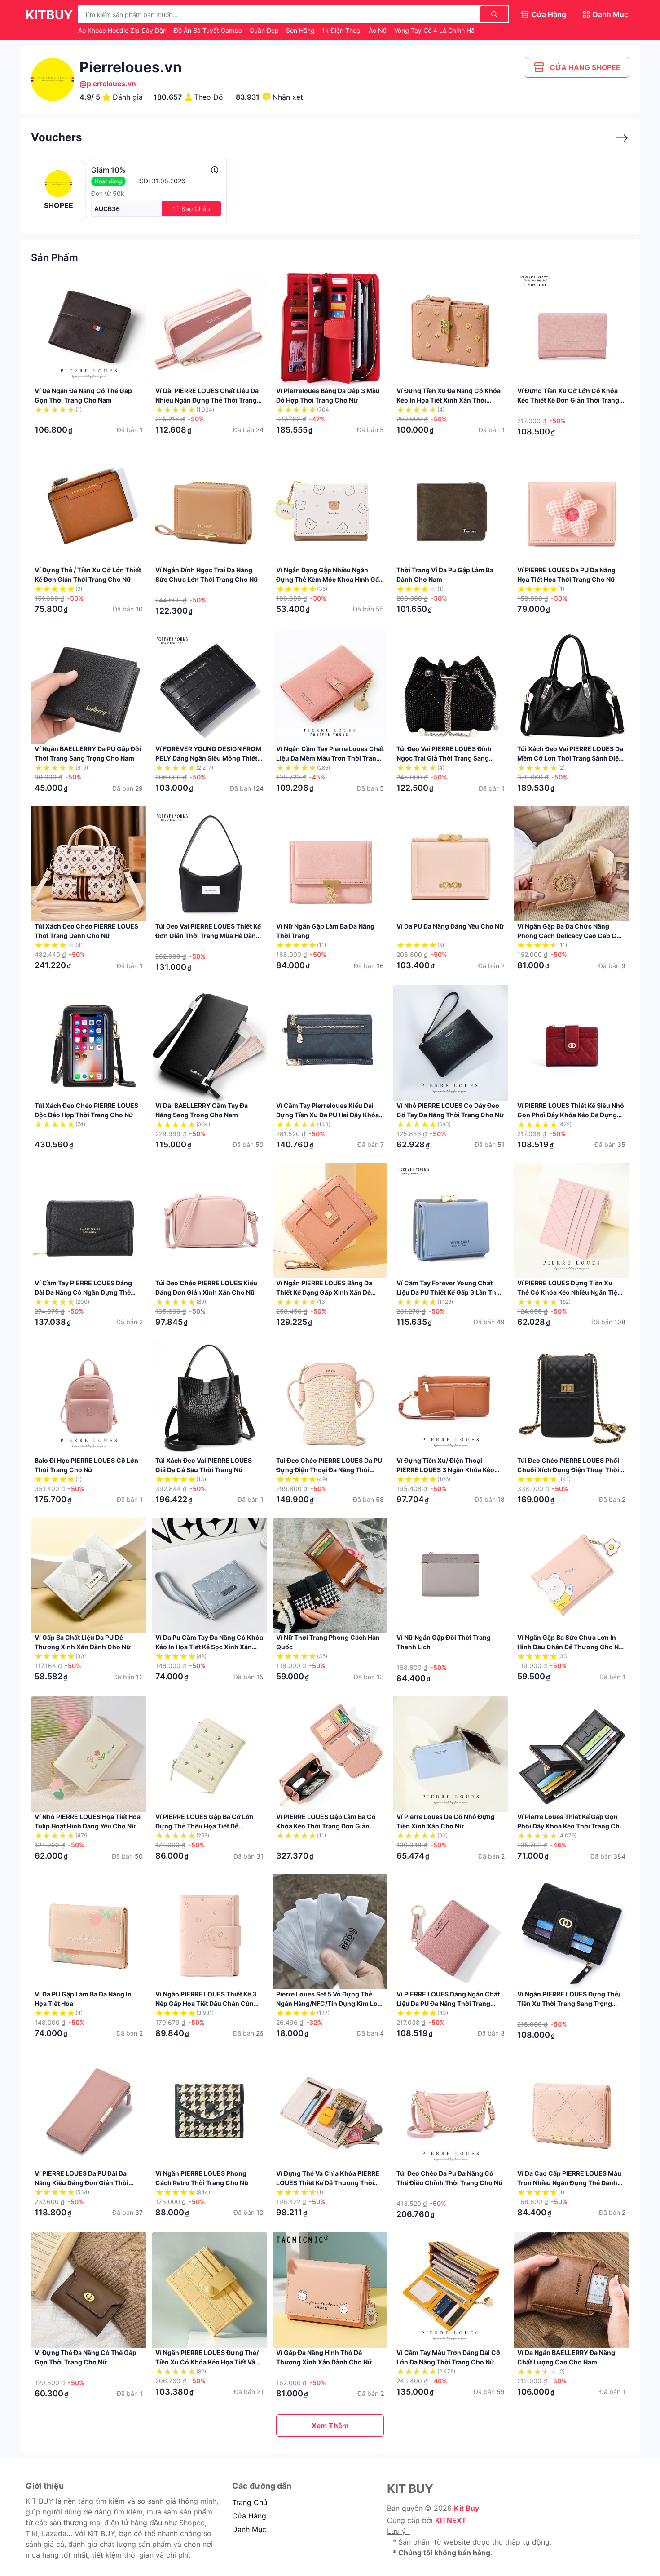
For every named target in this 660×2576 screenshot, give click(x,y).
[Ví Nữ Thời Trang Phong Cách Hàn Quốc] (330, 1575)
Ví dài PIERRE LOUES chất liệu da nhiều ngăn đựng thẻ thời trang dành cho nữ (207, 400)
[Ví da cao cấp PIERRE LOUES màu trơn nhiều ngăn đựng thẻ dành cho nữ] (571, 2111)
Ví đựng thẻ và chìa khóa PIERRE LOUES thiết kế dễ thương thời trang (328, 2183)
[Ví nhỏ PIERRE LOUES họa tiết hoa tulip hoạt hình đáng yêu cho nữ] (89, 1754)
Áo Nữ (379, 30)
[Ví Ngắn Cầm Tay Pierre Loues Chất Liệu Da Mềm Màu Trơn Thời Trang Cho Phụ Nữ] (330, 687)
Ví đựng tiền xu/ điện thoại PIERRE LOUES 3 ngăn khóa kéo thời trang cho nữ (445, 1470)
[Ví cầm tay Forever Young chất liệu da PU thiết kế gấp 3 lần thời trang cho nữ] (451, 1220)
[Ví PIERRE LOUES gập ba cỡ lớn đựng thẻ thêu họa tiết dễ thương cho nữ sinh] (209, 1754)
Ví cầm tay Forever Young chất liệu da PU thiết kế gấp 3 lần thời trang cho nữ (449, 1292)
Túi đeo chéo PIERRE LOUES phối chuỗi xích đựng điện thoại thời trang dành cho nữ (568, 1470)
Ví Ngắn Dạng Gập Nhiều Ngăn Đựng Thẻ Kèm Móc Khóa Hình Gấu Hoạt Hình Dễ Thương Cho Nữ (330, 579)
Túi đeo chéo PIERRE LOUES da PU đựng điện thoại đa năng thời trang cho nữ (329, 1470)
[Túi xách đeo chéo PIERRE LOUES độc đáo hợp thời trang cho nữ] (89, 1043)
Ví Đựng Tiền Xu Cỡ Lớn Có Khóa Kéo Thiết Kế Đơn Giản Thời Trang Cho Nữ (568, 400)
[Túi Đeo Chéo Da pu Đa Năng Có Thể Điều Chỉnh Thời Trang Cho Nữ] (451, 2111)
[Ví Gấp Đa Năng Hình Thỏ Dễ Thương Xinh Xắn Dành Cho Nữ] (330, 2290)
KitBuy (49, 15)
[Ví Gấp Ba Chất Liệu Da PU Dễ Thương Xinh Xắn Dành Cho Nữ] (89, 1575)
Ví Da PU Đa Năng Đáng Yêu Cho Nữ (450, 926)
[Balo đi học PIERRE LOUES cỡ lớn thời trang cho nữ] (89, 1398)
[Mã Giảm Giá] (617, 138)
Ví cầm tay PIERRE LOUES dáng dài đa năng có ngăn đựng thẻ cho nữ (83, 1292)
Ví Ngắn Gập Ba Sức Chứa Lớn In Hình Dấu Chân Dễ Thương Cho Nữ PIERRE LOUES (570, 1647)
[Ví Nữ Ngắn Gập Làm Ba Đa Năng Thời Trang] (330, 864)
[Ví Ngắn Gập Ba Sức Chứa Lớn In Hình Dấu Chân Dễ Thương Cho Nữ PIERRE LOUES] (571, 1575)
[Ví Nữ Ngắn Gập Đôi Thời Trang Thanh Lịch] (451, 1575)
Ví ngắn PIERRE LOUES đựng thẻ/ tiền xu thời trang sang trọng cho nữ (569, 2003)
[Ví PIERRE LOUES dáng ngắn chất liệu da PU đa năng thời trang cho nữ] (451, 1932)
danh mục (249, 2529)
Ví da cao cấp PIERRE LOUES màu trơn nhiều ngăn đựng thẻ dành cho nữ (569, 2183)
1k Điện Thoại (343, 30)
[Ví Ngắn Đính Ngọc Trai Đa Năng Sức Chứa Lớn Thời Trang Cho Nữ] (209, 507)
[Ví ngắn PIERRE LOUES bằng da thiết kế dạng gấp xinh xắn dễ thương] (330, 1220)
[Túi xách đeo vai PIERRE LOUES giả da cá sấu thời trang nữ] (209, 1398)
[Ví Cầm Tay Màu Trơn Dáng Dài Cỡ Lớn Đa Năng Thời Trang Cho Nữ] (451, 2290)
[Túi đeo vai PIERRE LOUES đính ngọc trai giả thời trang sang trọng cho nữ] (451, 687)
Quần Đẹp (265, 30)
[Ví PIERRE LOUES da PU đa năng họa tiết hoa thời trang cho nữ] (571, 507)
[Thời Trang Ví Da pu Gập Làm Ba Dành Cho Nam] (451, 507)
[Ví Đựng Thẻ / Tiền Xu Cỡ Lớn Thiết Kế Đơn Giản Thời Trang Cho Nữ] (89, 507)
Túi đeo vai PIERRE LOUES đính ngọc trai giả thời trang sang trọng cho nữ (444, 758)
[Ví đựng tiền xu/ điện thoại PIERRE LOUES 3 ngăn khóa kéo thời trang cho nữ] (451, 1398)
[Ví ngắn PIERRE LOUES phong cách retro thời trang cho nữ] (209, 2111)
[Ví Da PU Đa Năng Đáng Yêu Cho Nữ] (451, 864)
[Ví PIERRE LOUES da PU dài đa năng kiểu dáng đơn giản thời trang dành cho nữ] (89, 2111)
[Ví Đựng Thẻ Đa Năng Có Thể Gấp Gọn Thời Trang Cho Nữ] (89, 2290)
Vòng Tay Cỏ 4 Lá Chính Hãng (439, 30)
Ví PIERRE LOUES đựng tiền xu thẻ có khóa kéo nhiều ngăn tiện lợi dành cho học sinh (569, 1292)
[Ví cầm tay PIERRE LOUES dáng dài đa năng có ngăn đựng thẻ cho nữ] (89, 1220)
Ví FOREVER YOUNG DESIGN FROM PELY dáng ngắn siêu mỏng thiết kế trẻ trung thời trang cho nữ (208, 758)
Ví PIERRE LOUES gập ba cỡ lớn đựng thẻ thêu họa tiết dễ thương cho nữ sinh (205, 1826)
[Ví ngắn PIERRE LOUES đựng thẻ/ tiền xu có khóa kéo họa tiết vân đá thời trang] (209, 2290)
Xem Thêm (330, 2426)
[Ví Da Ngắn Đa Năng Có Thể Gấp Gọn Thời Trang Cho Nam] (89, 328)
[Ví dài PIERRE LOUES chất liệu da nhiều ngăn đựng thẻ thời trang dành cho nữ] (209, 328)
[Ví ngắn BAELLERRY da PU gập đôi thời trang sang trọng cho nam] (89, 687)
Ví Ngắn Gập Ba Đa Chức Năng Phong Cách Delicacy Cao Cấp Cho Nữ (571, 936)
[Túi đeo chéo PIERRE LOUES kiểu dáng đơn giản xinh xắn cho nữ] (209, 1220)
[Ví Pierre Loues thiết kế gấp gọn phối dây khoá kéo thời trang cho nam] (571, 1754)
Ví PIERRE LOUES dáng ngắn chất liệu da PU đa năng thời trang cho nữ (448, 2003)
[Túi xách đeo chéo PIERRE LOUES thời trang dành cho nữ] (89, 864)
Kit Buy (466, 2508)
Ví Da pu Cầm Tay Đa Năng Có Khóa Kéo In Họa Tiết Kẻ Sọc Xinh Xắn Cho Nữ (209, 1647)
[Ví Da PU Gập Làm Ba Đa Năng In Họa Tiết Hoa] (89, 1932)
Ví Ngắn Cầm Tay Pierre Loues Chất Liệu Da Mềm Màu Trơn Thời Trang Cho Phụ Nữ (330, 758)
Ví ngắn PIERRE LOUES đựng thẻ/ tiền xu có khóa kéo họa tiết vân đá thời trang (207, 2362)
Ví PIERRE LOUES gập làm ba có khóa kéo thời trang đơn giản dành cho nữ (326, 1826)
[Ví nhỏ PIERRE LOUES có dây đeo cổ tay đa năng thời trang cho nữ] (451, 1043)
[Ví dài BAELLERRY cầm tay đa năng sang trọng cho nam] (209, 1043)
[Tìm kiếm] (494, 14)
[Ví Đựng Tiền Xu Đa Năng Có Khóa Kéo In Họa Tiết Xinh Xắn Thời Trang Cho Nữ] (451, 328)
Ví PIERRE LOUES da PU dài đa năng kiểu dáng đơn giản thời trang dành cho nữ (81, 2183)
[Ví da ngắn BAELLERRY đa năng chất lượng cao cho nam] (571, 2290)
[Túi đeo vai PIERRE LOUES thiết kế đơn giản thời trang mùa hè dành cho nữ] (209, 864)
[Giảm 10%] (215, 170)
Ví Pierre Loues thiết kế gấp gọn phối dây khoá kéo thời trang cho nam (570, 1826)
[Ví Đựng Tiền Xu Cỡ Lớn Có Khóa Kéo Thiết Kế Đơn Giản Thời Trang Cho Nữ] (571, 328)
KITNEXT (451, 2520)
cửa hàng (249, 2516)
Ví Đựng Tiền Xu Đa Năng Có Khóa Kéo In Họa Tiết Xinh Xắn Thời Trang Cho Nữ (449, 400)
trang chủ (250, 2502)
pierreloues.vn (111, 84)
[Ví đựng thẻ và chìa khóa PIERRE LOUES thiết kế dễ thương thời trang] (330, 2111)
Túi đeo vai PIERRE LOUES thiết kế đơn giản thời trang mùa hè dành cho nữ (208, 936)
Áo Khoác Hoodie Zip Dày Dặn (123, 30)
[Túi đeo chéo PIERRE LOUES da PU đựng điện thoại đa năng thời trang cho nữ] (330, 1398)
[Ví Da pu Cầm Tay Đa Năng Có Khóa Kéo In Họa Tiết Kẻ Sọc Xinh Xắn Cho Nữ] (209, 1575)
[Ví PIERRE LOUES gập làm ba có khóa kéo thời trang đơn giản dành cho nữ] (330, 1754)
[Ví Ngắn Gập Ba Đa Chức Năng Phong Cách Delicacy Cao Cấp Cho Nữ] (571, 864)
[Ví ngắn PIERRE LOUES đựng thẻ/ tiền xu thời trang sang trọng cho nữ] (571, 1932)
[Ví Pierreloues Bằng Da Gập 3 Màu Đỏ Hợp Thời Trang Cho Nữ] (330, 328)
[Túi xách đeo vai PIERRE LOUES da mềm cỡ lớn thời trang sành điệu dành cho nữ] (571, 687)
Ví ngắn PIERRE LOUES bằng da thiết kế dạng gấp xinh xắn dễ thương (324, 1292)
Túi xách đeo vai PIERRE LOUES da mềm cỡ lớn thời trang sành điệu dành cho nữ (570, 758)
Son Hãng (301, 30)
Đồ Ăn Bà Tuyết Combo (209, 30)
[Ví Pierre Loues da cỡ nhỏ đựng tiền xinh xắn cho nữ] (451, 1754)
